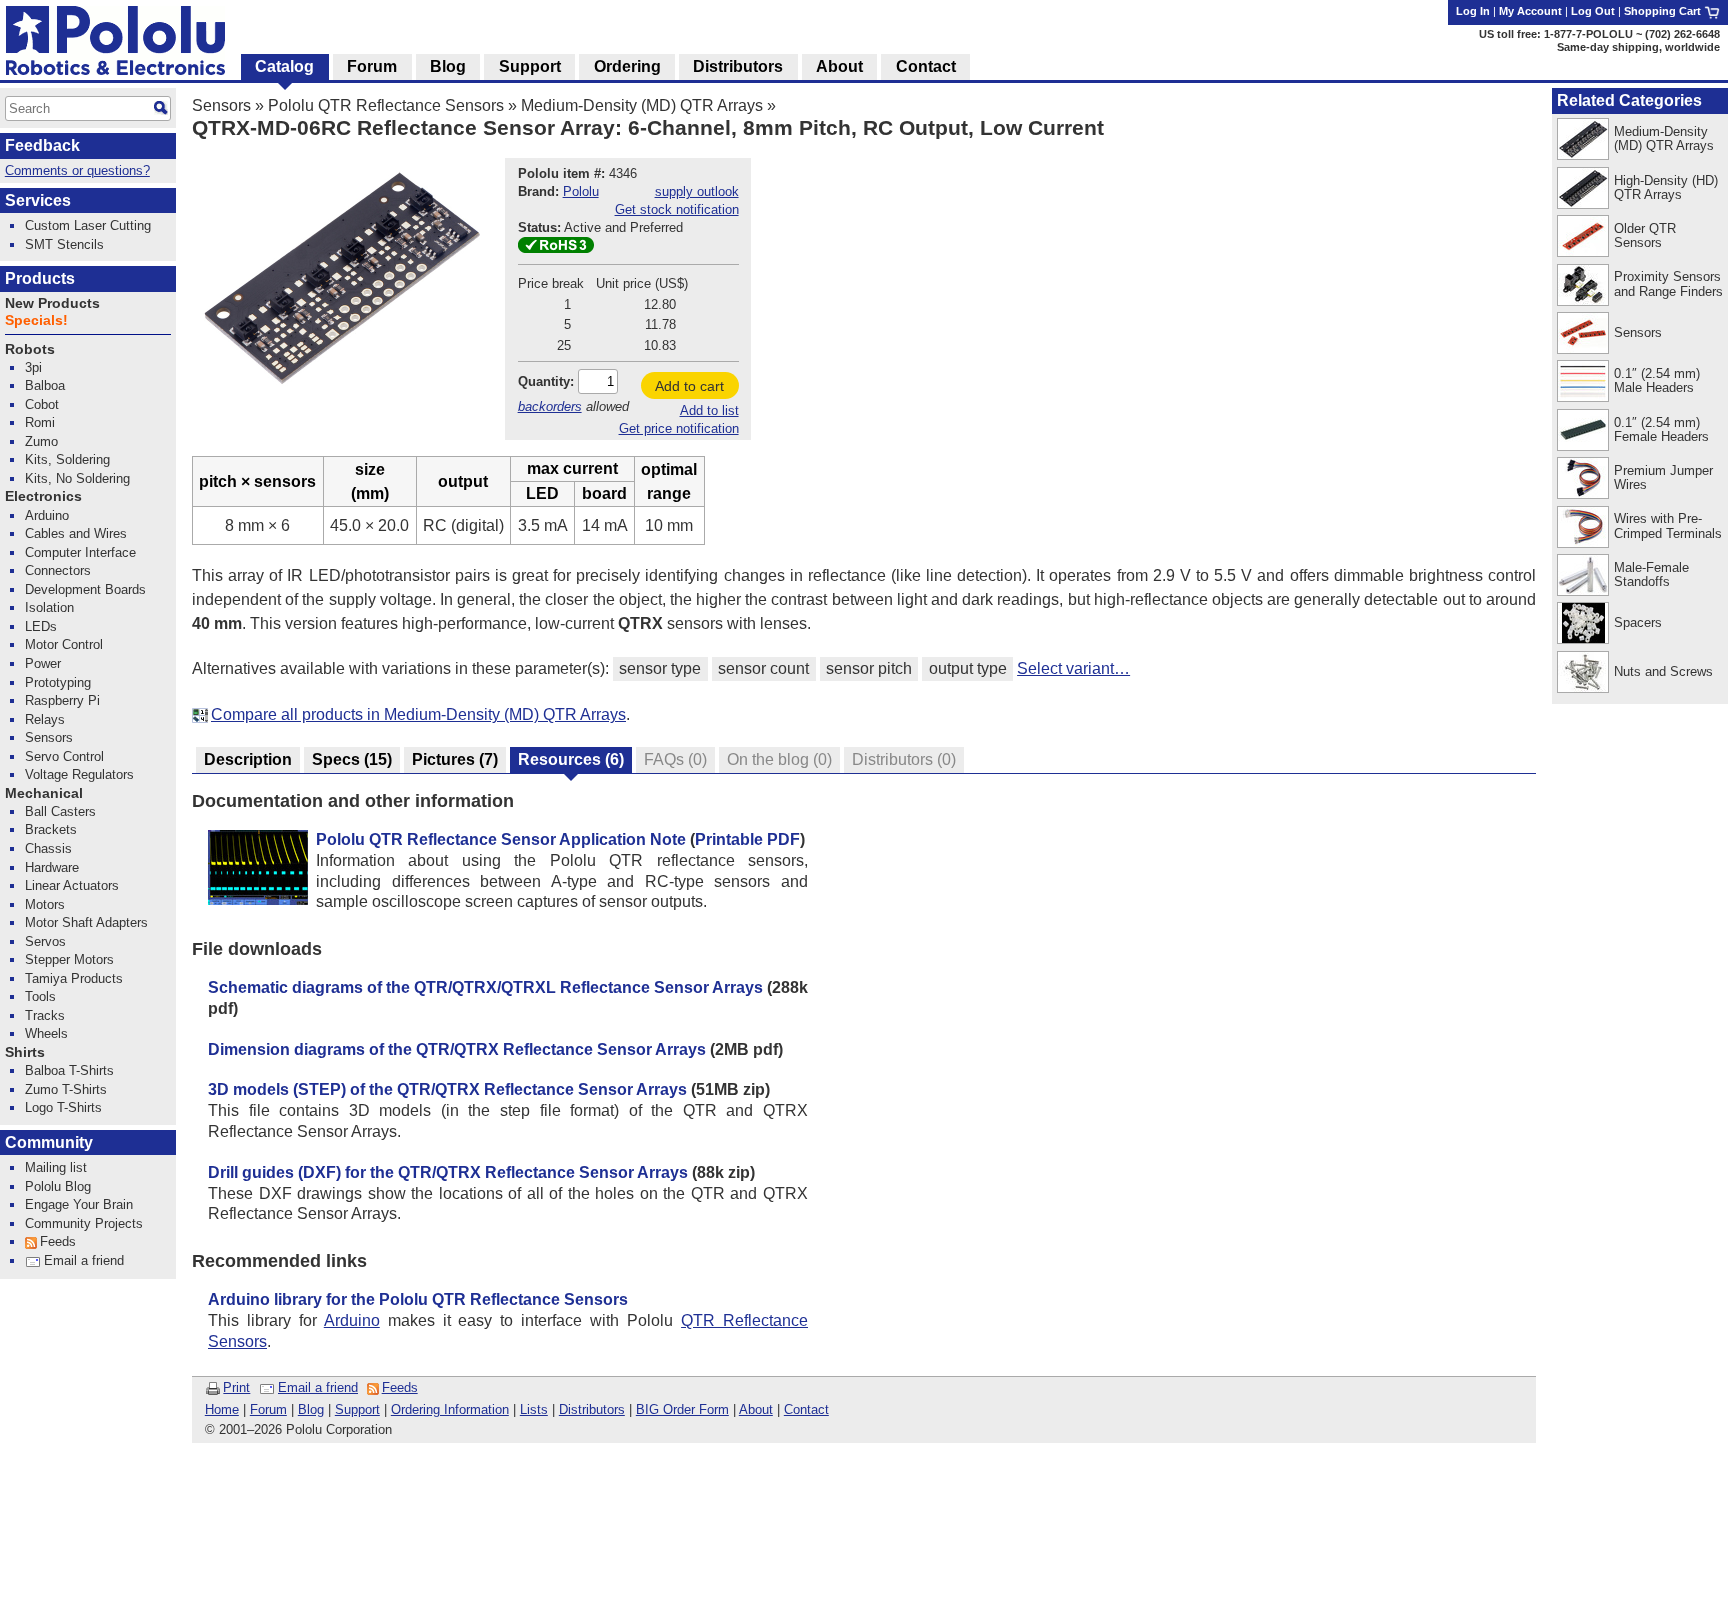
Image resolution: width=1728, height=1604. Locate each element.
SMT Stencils (64, 244)
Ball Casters (60, 811)
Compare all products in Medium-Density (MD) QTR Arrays (418, 714)
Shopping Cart (1664, 11)
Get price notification (679, 428)
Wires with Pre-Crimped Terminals (1668, 525)
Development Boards (85, 589)
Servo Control (64, 756)
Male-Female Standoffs (1651, 574)
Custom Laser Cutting (88, 225)
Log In (1473, 11)
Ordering (627, 66)
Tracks (45, 1015)
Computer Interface (80, 552)
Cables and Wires (76, 533)
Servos (45, 941)
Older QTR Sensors (1645, 235)
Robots (30, 349)
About (756, 1409)
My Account (1530, 11)
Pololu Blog (58, 1186)
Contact (806, 1409)
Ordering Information (450, 1409)
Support (357, 1409)
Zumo (41, 441)
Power (43, 663)
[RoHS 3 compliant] (556, 248)
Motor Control (64, 644)
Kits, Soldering (67, 459)
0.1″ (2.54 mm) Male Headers (1657, 380)
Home (222, 1409)
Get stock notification (677, 209)
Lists (534, 1409)
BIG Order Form (682, 1409)
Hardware (52, 867)
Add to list (709, 410)
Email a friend (318, 1387)
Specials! (36, 320)
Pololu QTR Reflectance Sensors (386, 105)
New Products (52, 303)
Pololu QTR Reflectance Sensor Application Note (501, 839)
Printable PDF (747, 839)
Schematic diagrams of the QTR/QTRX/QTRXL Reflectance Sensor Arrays (485, 987)
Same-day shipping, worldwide (1638, 47)
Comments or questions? (77, 170)
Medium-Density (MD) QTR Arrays (642, 105)
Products (40, 278)
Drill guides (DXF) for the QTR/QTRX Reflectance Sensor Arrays (448, 1172)
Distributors (592, 1409)
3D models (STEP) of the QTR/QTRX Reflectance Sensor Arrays (447, 1089)
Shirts (25, 1052)
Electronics (43, 496)
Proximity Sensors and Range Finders (1668, 283)
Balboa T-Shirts (69, 1070)
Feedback (42, 145)
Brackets (51, 829)
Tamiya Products (74, 978)
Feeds (400, 1387)
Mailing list (56, 1167)
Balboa (45, 385)
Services (38, 200)
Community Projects (84, 1223)
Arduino (352, 1320)
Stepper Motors (69, 959)
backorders (550, 406)
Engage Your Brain (79, 1204)
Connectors (58, 570)
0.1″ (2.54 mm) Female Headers (1661, 429)
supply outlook (697, 191)
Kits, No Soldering (77, 478)
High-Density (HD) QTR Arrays (1666, 187)
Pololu (581, 191)
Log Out (1593, 11)
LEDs (41, 626)
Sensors (221, 105)
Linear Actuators (72, 885)
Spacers (1638, 622)
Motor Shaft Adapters (86, 922)
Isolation (49, 607)
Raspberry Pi (62, 700)
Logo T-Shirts (63, 1107)
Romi (40, 422)
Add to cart (689, 386)
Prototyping (58, 682)
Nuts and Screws (1663, 671)
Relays (45, 719)
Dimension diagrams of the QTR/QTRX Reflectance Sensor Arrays (457, 1049)
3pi (33, 367)
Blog (311, 1409)
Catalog (284, 66)
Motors (45, 904)
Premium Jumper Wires (1663, 477)
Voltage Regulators (79, 774)
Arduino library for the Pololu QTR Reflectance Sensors (418, 1299)
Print (236, 1387)
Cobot (42, 404)
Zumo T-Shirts (66, 1089)
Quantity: (546, 381)
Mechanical (44, 793)
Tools (40, 996)
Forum (268, 1409)
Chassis (48, 848)
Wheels (46, 1033)
